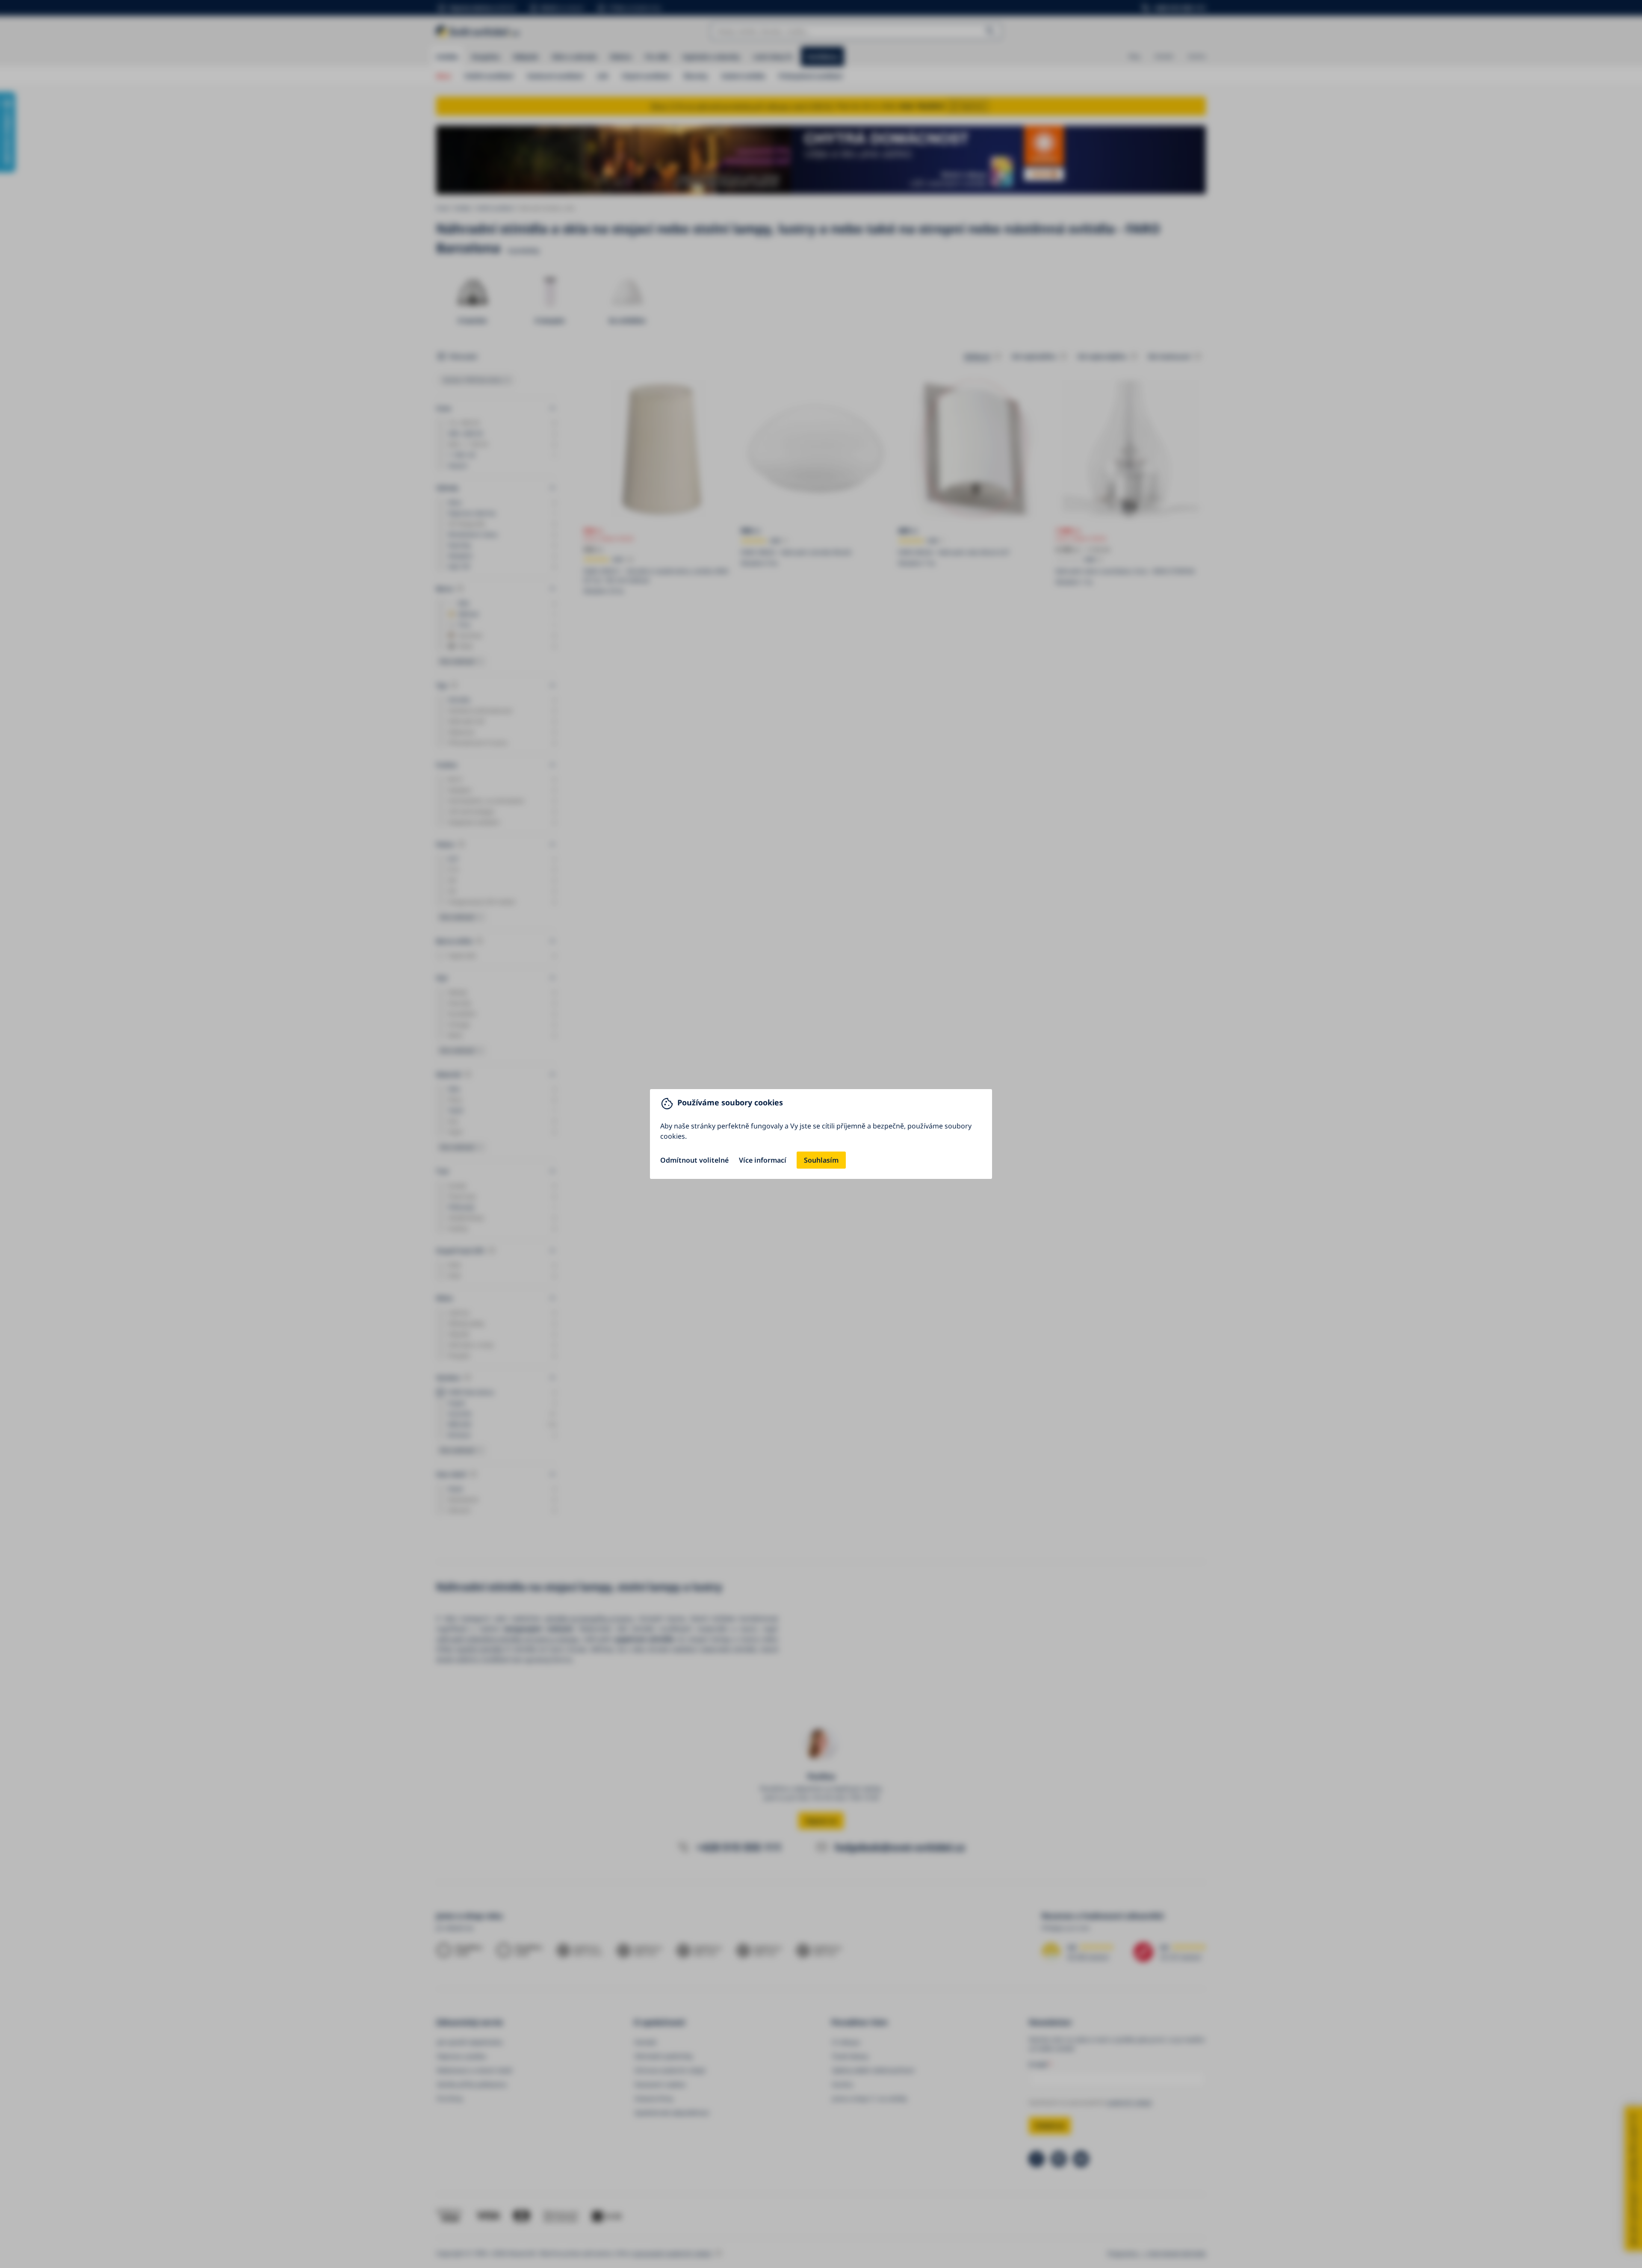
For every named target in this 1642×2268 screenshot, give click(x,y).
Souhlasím (821, 1160)
